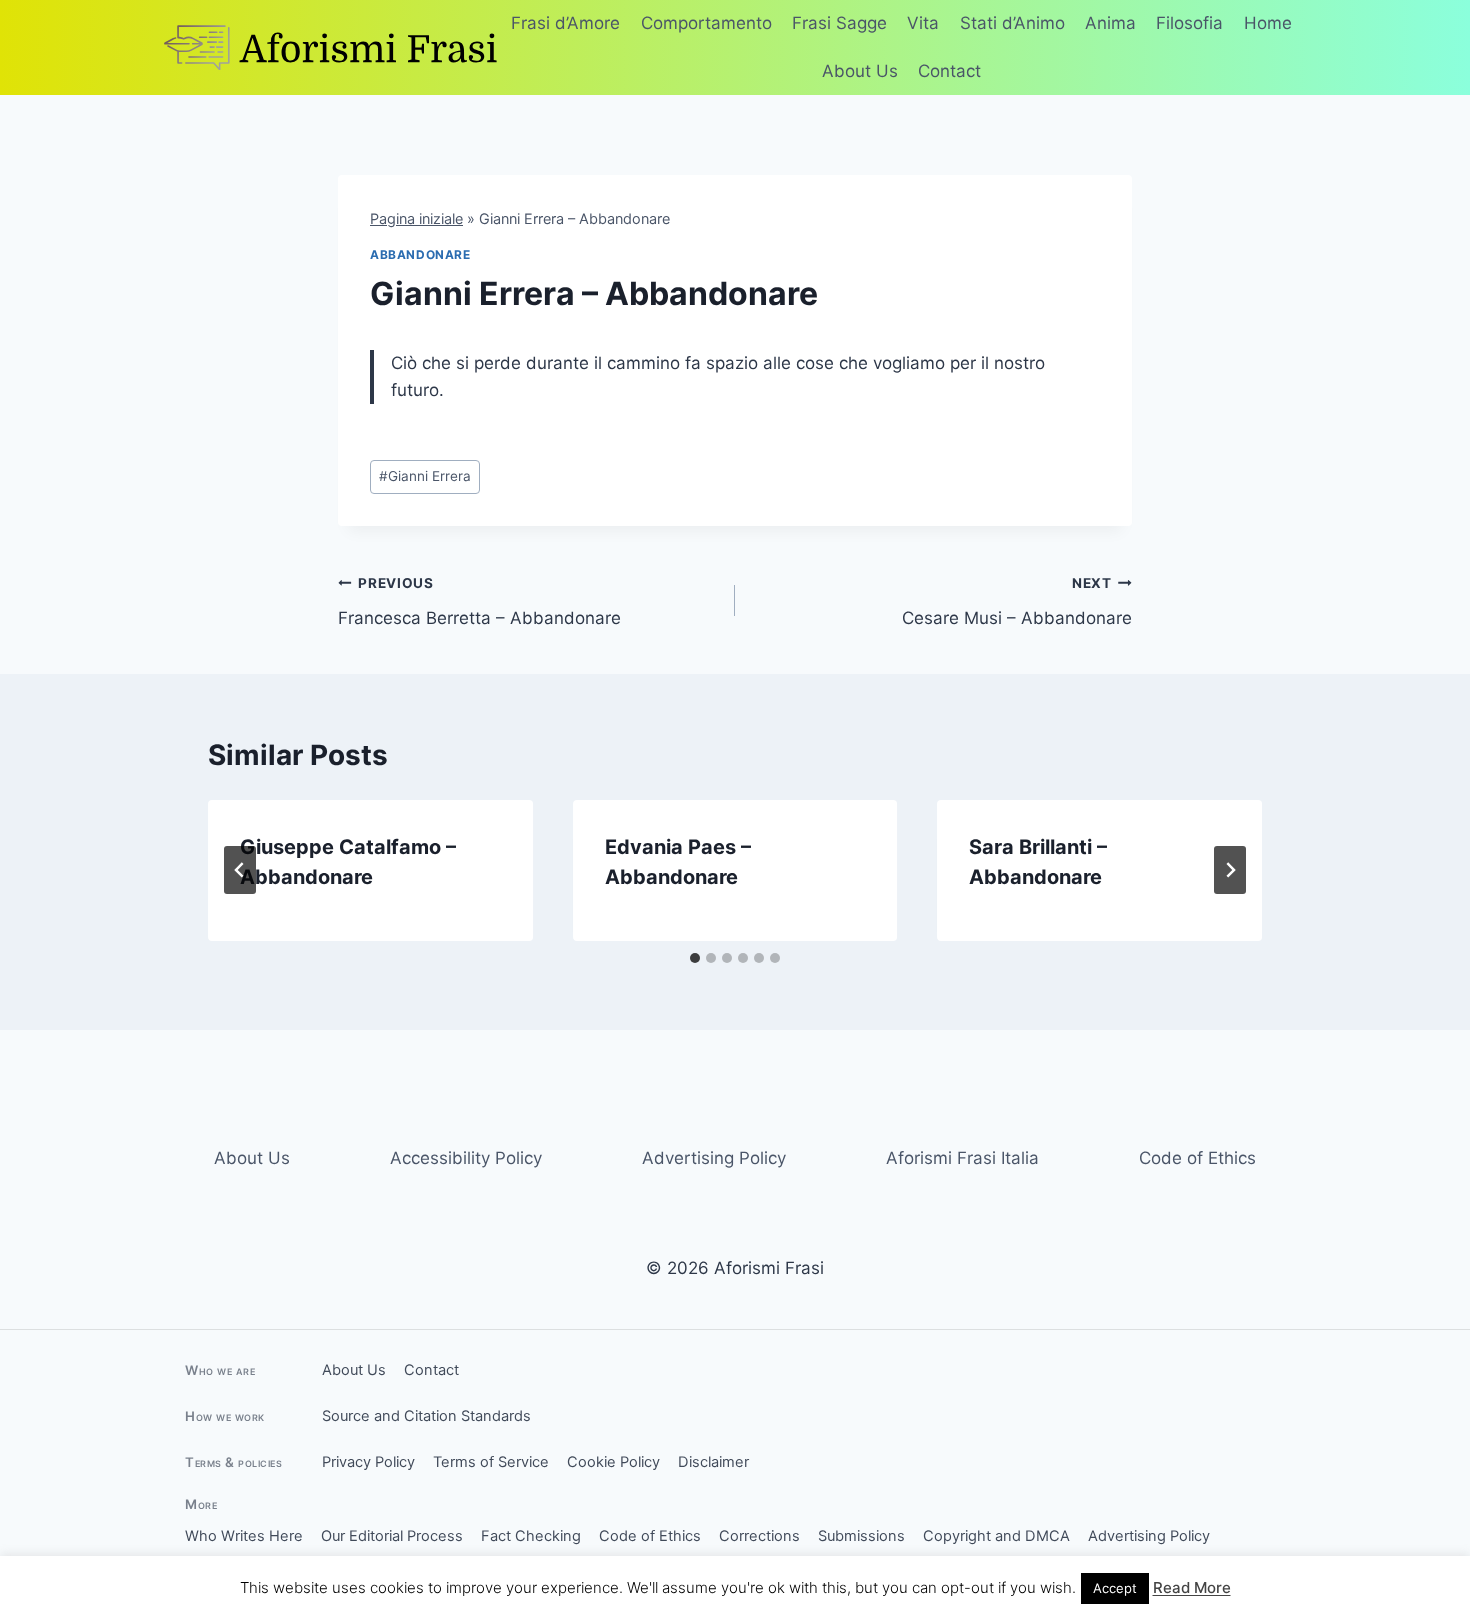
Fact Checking (531, 1536)
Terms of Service (491, 1462)
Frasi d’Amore (565, 23)
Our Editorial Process (392, 1536)
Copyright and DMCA (996, 1536)
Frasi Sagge (839, 23)
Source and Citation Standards (426, 1416)
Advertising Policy (714, 1158)
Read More (1192, 1587)
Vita (923, 23)
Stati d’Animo (1012, 23)
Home (1268, 23)
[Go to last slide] (240, 870)
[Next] (1230, 870)
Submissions (861, 1536)
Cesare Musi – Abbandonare (1017, 601)
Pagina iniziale (416, 218)
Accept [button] (1115, 1588)
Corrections (759, 1536)
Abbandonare (420, 254)
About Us (860, 71)
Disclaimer (713, 1462)
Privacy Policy (368, 1462)
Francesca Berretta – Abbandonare (479, 601)
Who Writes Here (244, 1536)
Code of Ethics (1197, 1158)
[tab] (695, 958)
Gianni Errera (425, 476)
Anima (1110, 23)
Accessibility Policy (466, 1158)
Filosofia (1189, 23)
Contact (949, 71)
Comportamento (706, 23)
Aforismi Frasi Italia (962, 1158)
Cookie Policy (613, 1462)
